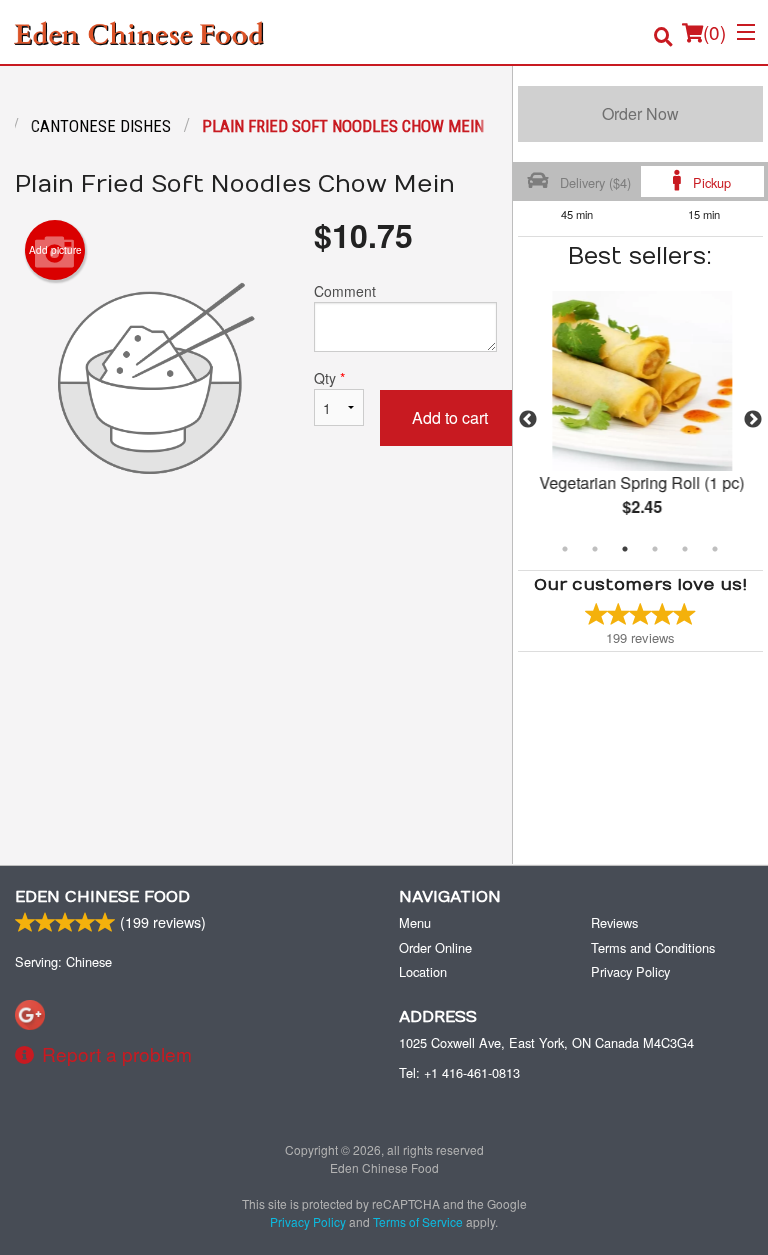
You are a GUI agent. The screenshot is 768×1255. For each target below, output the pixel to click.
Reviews (614, 922)
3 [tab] (625, 549)
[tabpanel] (640, 420)
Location (423, 971)
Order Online (435, 947)
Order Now (640, 113)
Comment (345, 291)
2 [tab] (595, 549)
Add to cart (450, 417)
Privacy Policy (630, 971)
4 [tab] (655, 549)
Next (753, 420)
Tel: (459, 1072)
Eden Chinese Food (102, 897)
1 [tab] (565, 549)
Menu (415, 922)
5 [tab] (685, 549)
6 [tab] (715, 549)
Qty (329, 378)
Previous (528, 420)
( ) (714, 31)
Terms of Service (418, 1221)
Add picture (55, 250)
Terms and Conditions (653, 947)
